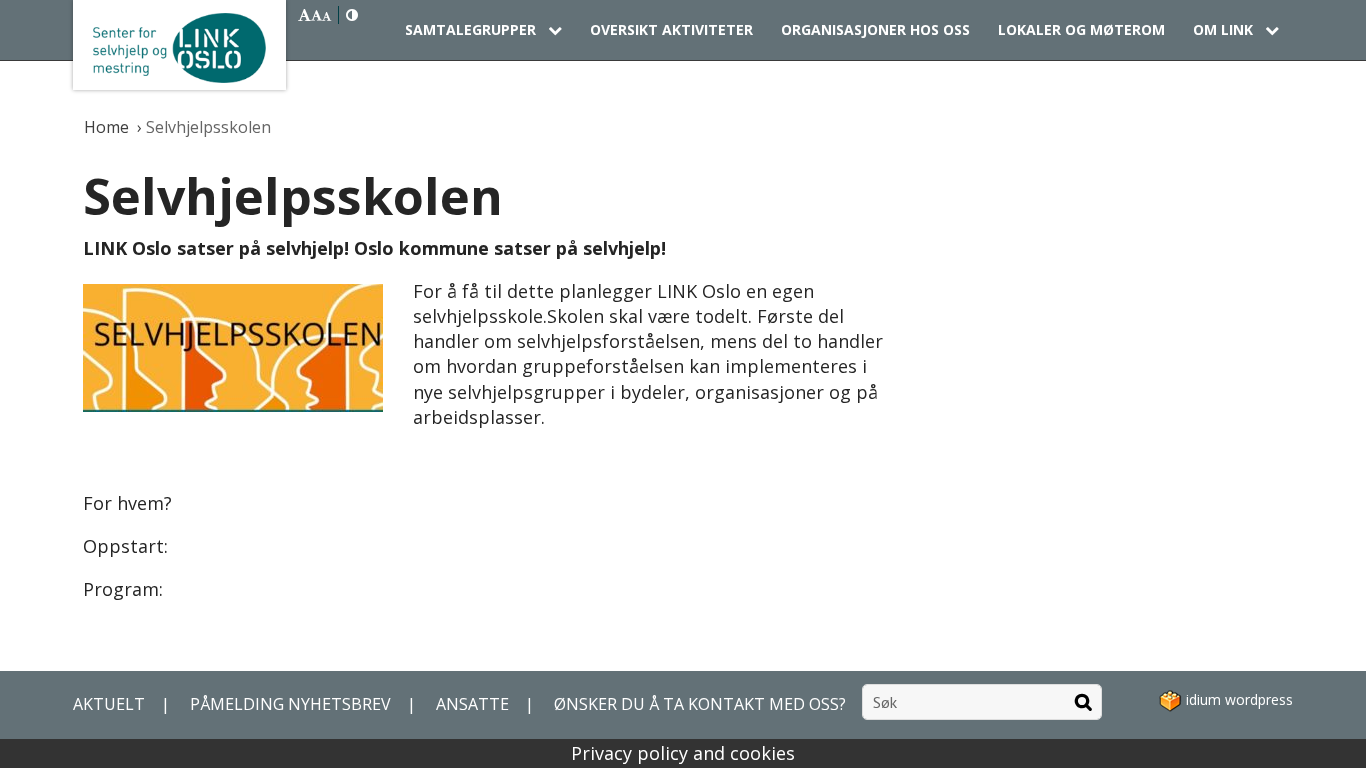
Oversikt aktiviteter (671, 29)
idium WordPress (1237, 699)
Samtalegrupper (472, 29)
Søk (1083, 702)
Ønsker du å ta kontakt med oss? (700, 704)
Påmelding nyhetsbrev (290, 704)
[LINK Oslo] (179, 45)
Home (108, 127)
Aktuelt (109, 704)
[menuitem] (483, 30)
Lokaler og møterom (1081, 29)
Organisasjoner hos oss (875, 29)
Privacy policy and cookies (683, 753)
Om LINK (1225, 29)
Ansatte (472, 704)
